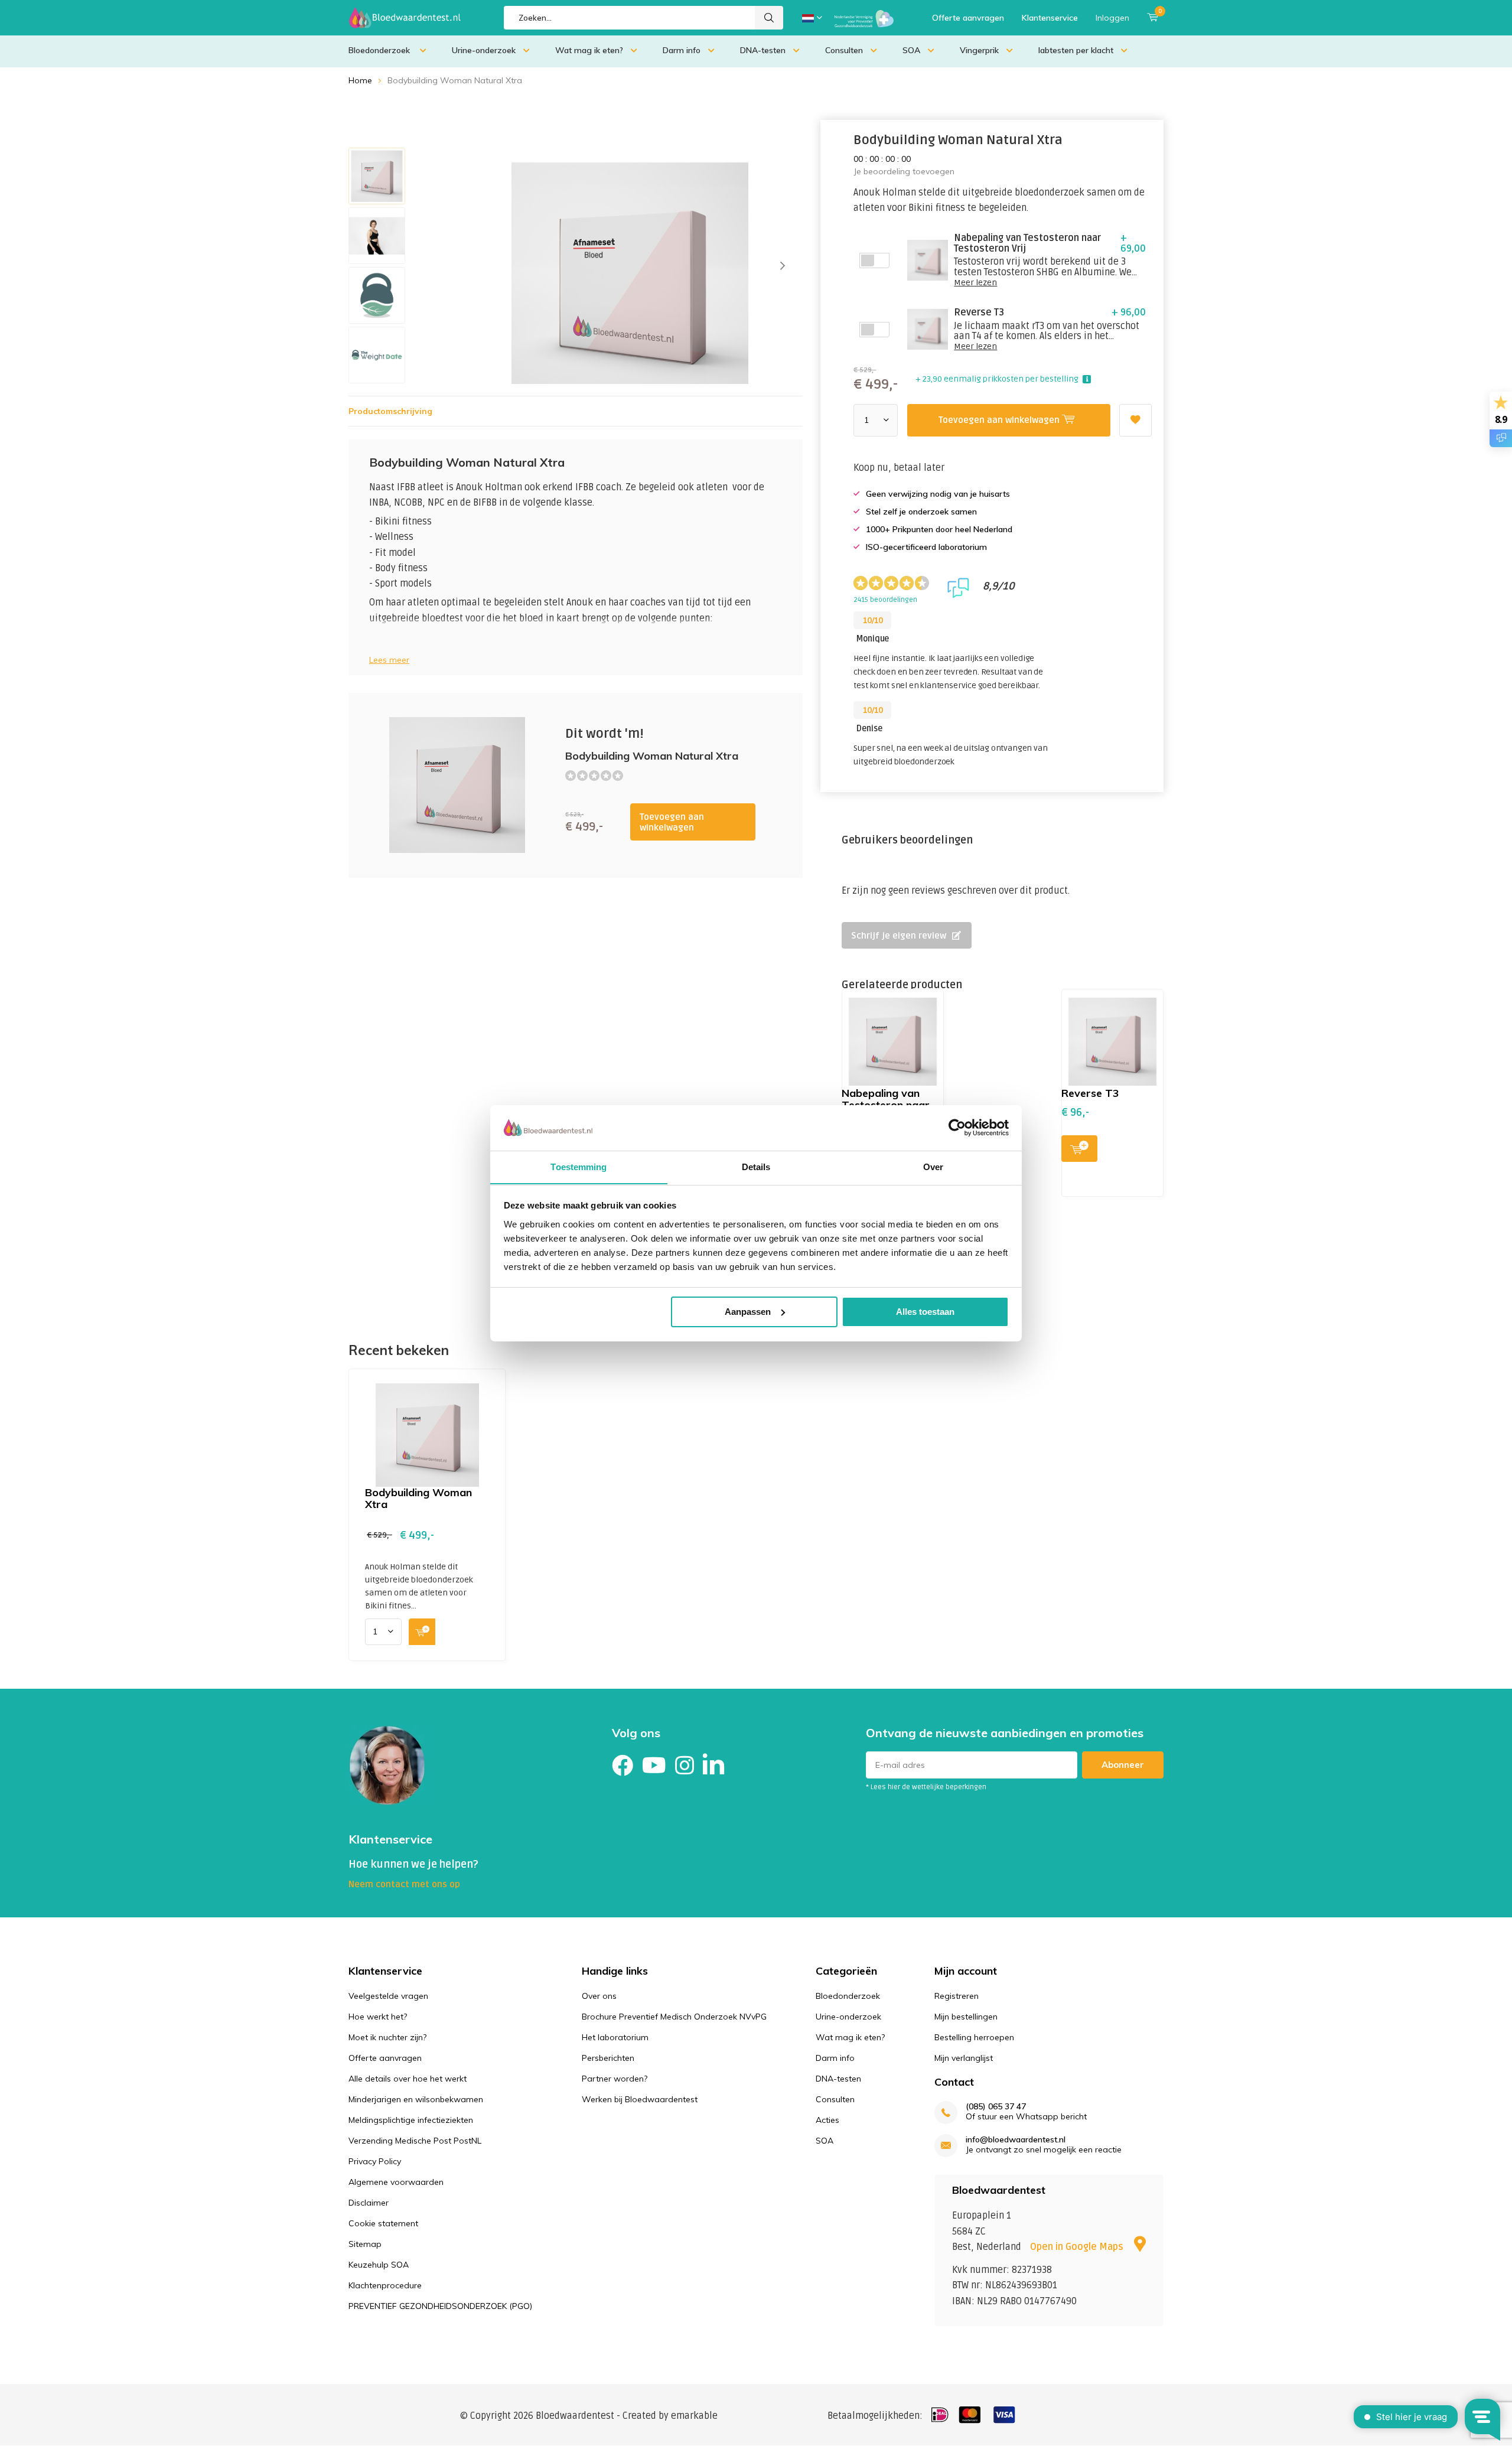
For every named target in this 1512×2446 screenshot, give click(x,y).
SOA (911, 50)
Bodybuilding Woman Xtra (418, 1498)
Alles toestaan (925, 1312)
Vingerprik (979, 50)
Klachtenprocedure (385, 2285)
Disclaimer (369, 2203)
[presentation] (783, 266)
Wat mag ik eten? (589, 50)
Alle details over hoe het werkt (408, 2079)
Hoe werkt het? (378, 2017)
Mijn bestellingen (966, 2017)
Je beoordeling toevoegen (904, 171)
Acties (827, 2120)
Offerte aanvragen (968, 18)
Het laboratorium (615, 2037)
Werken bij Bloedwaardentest (640, 2099)
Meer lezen (975, 283)
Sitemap (365, 2244)
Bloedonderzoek (380, 50)
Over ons (599, 1996)
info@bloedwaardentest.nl (1016, 2140)
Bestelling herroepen (974, 2037)
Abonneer (1123, 1765)
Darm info (682, 50)
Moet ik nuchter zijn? (387, 2037)
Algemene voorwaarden (396, 2182)
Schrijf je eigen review (899, 936)
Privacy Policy (375, 2161)
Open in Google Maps (1078, 2247)
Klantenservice (1050, 18)
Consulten (844, 50)
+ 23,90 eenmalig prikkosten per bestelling (997, 379)
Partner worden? (615, 2079)
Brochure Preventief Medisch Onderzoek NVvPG (674, 2017)
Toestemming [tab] (579, 1166)
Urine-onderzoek (484, 50)
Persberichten (608, 2058)
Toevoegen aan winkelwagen (672, 822)
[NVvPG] (864, 18)
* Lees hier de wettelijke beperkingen (926, 1787)
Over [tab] (933, 1166)
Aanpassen (748, 1312)
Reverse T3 (1090, 1093)
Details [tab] (756, 1166)
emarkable (694, 2416)
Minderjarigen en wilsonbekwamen (416, 2099)
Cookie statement (383, 2223)
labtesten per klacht (1076, 50)
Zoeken (769, 18)
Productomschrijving (390, 411)
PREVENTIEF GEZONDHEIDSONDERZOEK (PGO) (440, 2306)
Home (360, 80)
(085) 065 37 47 (996, 2107)
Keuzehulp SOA (379, 2265)
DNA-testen (763, 50)
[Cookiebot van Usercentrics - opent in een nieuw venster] (957, 1128)
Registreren (957, 1996)
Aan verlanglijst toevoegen (1135, 420)
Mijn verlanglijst (964, 2058)
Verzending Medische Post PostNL (415, 2141)
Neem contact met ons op (404, 1884)
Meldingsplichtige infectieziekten (411, 2120)
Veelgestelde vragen (388, 1996)
